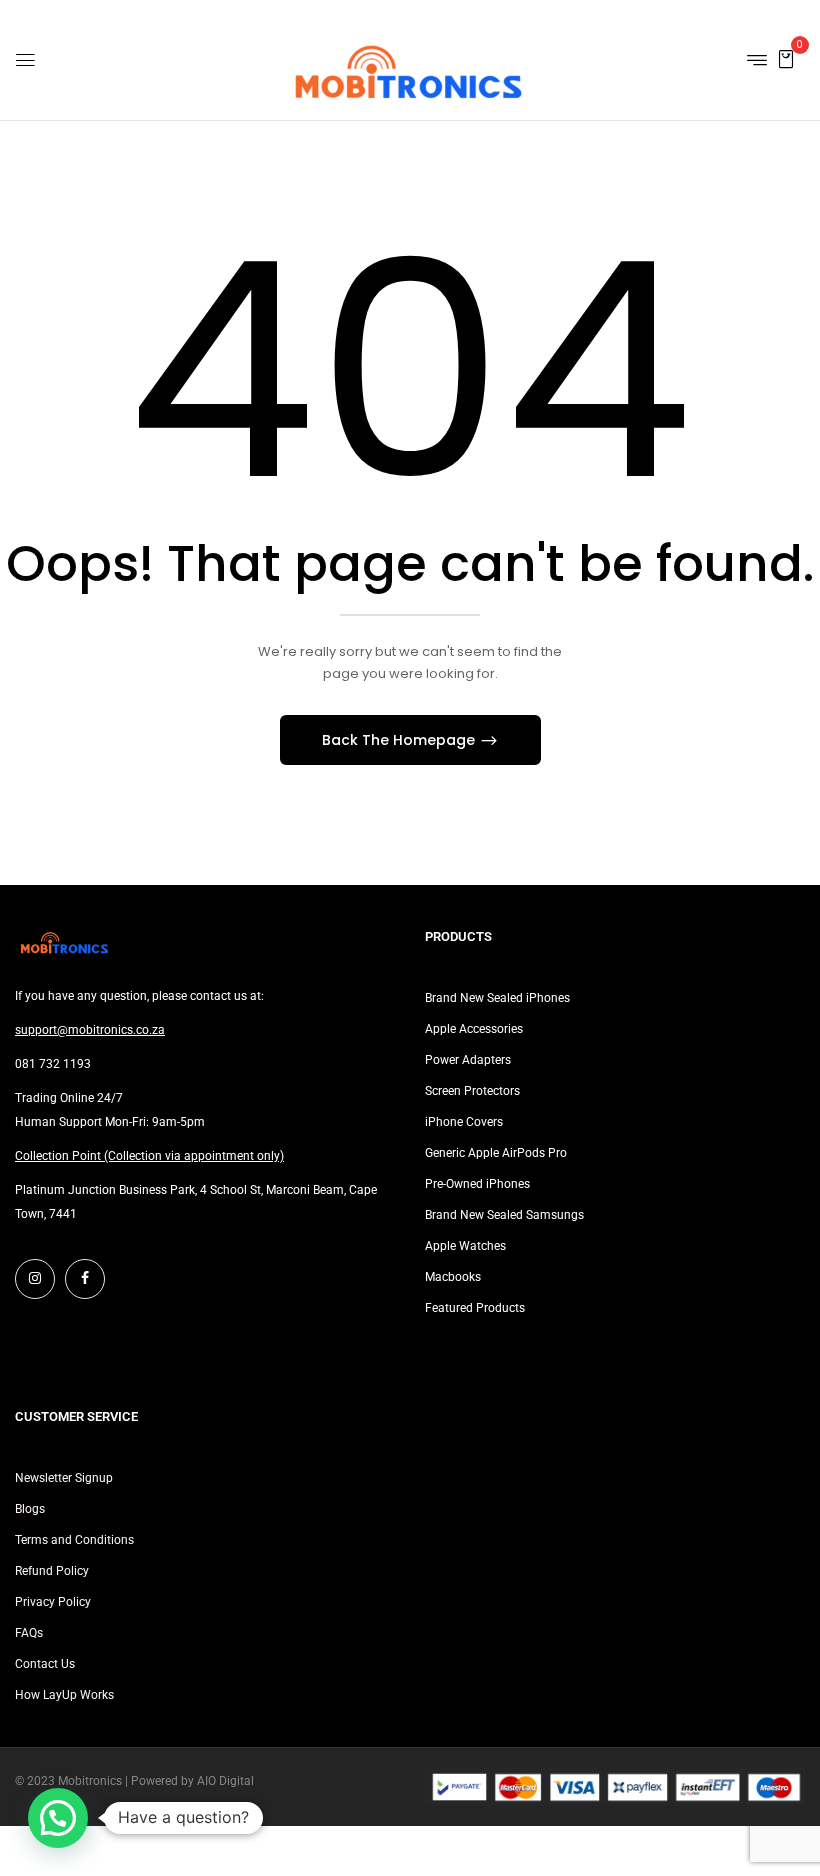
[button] (786, 58)
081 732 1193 (53, 1064)
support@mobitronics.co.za (90, 1030)
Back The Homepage (400, 740)
